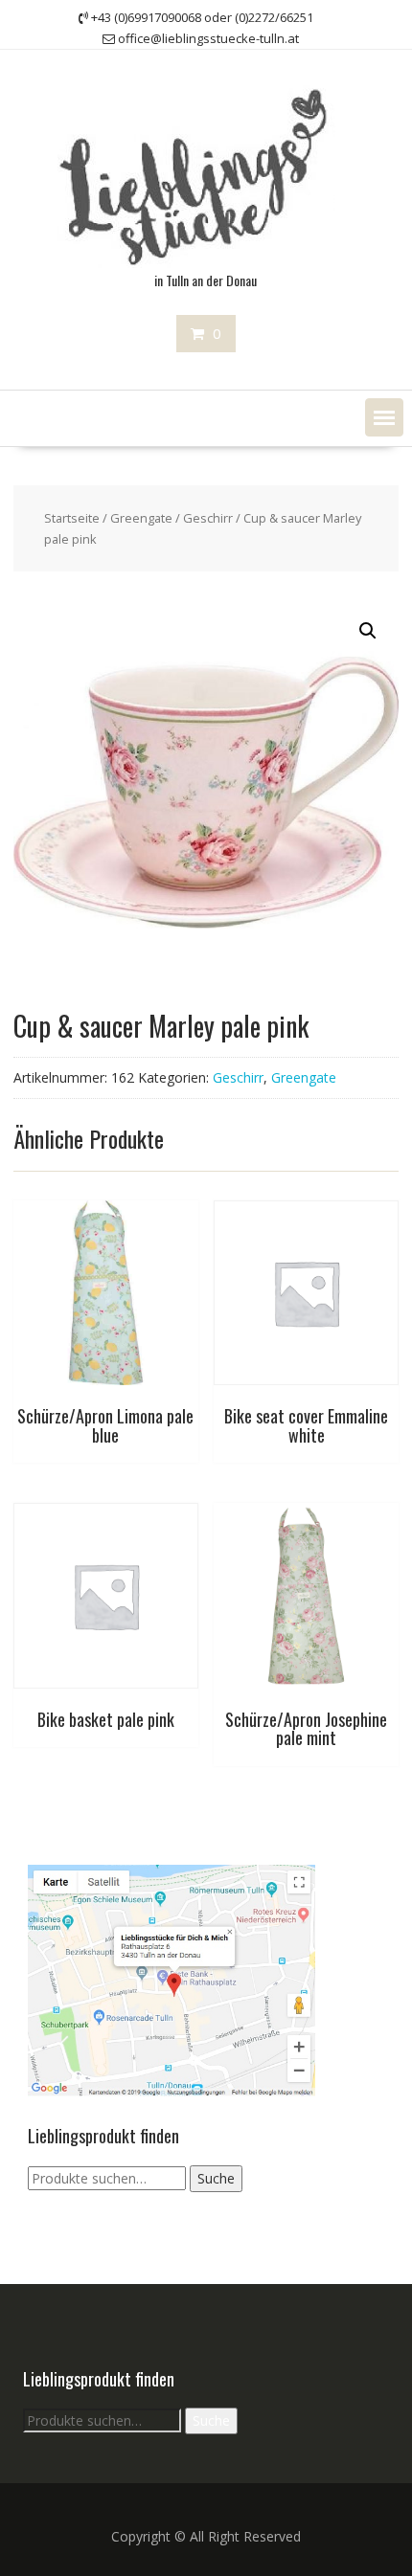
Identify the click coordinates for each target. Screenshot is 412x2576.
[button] (384, 417)
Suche (216, 2178)
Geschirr (208, 518)
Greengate (141, 518)
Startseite (72, 518)
